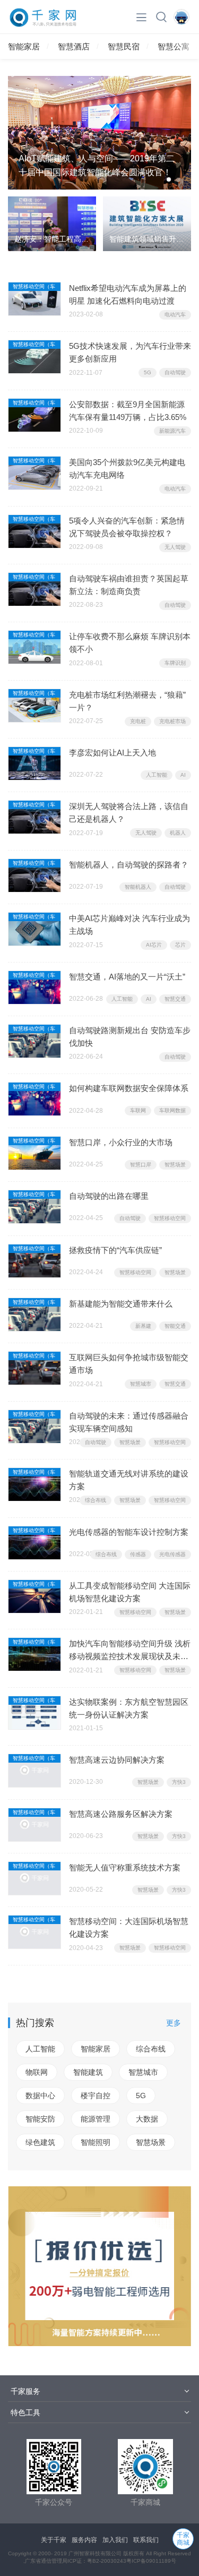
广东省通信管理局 (46, 2561)
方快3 (179, 1782)
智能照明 (96, 2142)
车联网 (138, 1110)
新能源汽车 (172, 431)
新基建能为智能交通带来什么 (121, 1304)
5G (148, 372)
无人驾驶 (175, 547)
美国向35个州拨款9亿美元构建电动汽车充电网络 (127, 469)
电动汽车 (175, 315)
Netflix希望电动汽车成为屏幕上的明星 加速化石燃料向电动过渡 (128, 294)
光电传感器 (172, 1554)
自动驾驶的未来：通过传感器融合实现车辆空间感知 (129, 1422)
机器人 (178, 833)
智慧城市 (141, 1384)
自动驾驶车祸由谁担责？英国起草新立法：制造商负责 (129, 585)
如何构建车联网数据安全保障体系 (129, 1088)
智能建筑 (88, 2072)
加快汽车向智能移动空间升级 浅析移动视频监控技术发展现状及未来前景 (130, 1651)
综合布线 (96, 1500)
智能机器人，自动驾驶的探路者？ (129, 865)
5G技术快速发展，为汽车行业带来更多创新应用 (130, 352)
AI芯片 (154, 945)
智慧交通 (175, 999)
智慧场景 (175, 1165)
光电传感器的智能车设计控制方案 (129, 1532)
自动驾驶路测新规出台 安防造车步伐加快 (130, 1037)
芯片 (180, 945)
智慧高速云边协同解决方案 (117, 1760)
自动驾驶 (175, 372)
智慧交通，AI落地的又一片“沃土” (127, 977)
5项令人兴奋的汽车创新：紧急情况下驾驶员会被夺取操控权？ (127, 527)
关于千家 (54, 2540)
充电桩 (138, 721)
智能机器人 (138, 887)
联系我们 (146, 2540)
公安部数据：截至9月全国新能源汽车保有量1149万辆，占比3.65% (128, 411)
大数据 (147, 2119)
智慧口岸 (141, 1165)
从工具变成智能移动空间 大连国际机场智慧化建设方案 (130, 1592)
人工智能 (157, 775)
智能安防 (40, 2119)
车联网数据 (172, 1110)
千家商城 (183, 2539)
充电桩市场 (172, 721)
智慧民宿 (124, 46)
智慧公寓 (174, 46)
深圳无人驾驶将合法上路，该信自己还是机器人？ (129, 813)
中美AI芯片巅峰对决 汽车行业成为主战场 (129, 925)
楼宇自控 (96, 2096)
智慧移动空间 (170, 1218)
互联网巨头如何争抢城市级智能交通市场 (129, 1364)
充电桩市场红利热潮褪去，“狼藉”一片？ (127, 701)
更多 (174, 2023)
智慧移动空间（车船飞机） (34, 287)
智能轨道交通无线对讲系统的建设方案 (129, 1480)
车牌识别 (175, 663)
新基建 (143, 1326)
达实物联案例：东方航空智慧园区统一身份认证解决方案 (129, 1708)
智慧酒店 (74, 46)
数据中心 (40, 2096)
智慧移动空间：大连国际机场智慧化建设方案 (129, 1927)
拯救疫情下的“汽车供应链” (115, 1250)
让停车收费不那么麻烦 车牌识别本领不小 (130, 643)
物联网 (37, 2072)
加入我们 (115, 2540)
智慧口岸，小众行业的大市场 (121, 1142)
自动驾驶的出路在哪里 (109, 1196)
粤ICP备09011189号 (151, 2561)
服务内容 (84, 2540)
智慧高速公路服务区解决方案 (121, 1814)
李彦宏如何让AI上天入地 (113, 753)
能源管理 (96, 2119)
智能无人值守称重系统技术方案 (125, 1867)
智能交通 (175, 1326)
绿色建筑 (40, 2142)
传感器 (138, 1554)
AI (183, 775)
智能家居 (24, 46)
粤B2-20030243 (107, 2561)
